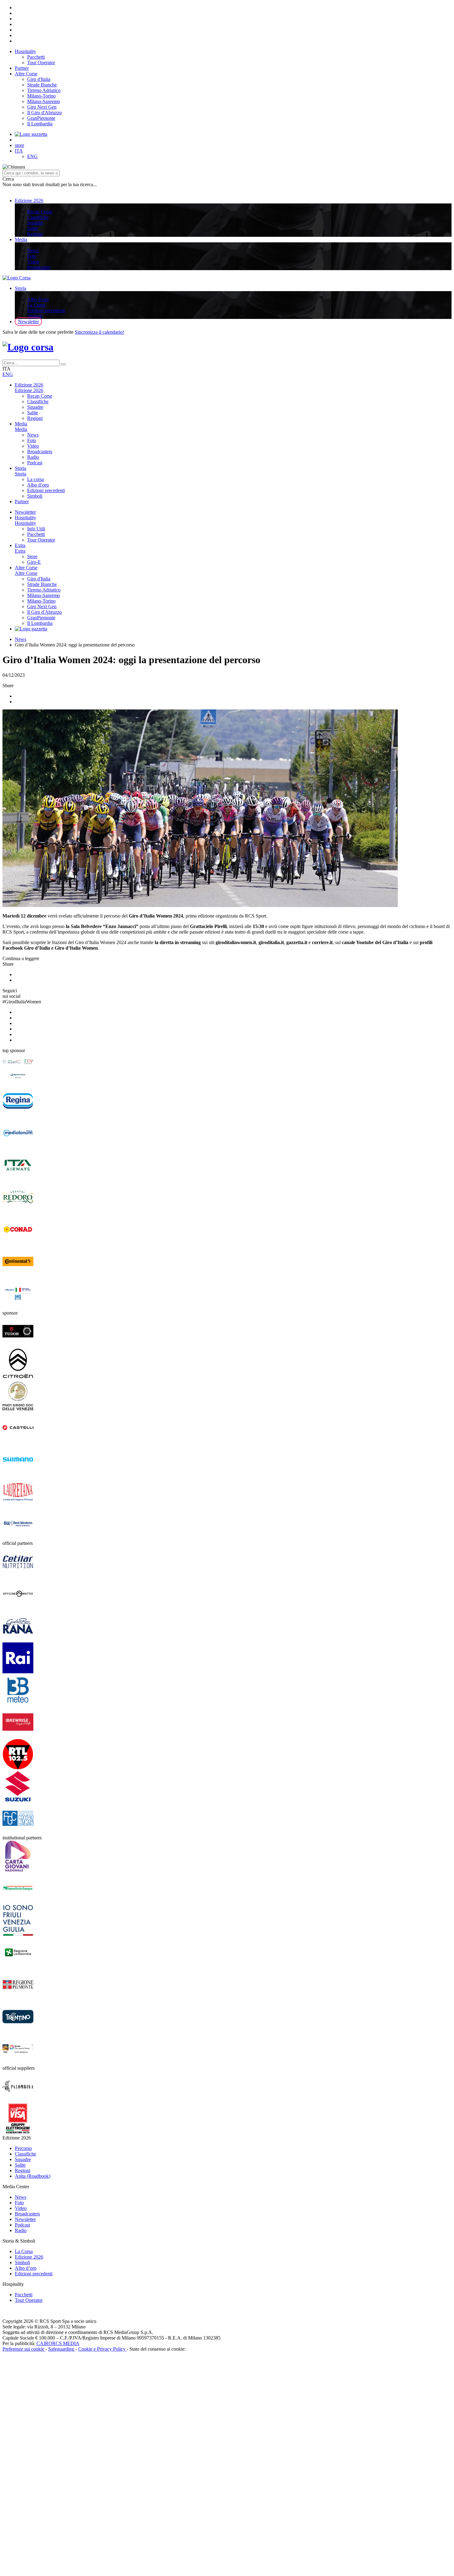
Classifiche (38, 217)
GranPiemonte (41, 118)
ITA (19, 151)
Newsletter (28, 322)
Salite (33, 228)
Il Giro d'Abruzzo (44, 113)
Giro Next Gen (42, 107)
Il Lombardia (40, 124)
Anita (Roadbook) (33, 2176)
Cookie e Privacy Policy (102, 2349)
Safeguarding (62, 2349)
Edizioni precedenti (46, 310)
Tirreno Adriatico (44, 90)
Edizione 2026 (29, 201)
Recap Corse (40, 396)
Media (21, 239)
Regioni (35, 234)
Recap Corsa (40, 212)
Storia (21, 288)
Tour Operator (41, 63)
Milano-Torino (41, 96)
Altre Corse (26, 74)
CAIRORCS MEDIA (58, 2343)
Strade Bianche (42, 85)
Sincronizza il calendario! (99, 332)
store (19, 145)
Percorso (23, 2148)
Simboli (35, 316)
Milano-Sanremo (44, 101)
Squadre (35, 223)
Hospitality (25, 51)
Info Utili (36, 529)
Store (32, 556)
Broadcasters (40, 452)
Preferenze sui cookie (24, 2349)
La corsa (36, 479)
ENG (32, 156)
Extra (20, 545)
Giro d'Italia (39, 79)
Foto (32, 256)
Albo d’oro (38, 299)
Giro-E (34, 562)
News (33, 251)
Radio (33, 457)
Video (33, 262)
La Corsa (36, 305)
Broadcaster (39, 267)
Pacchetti (36, 57)
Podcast (35, 463)
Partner (22, 68)
